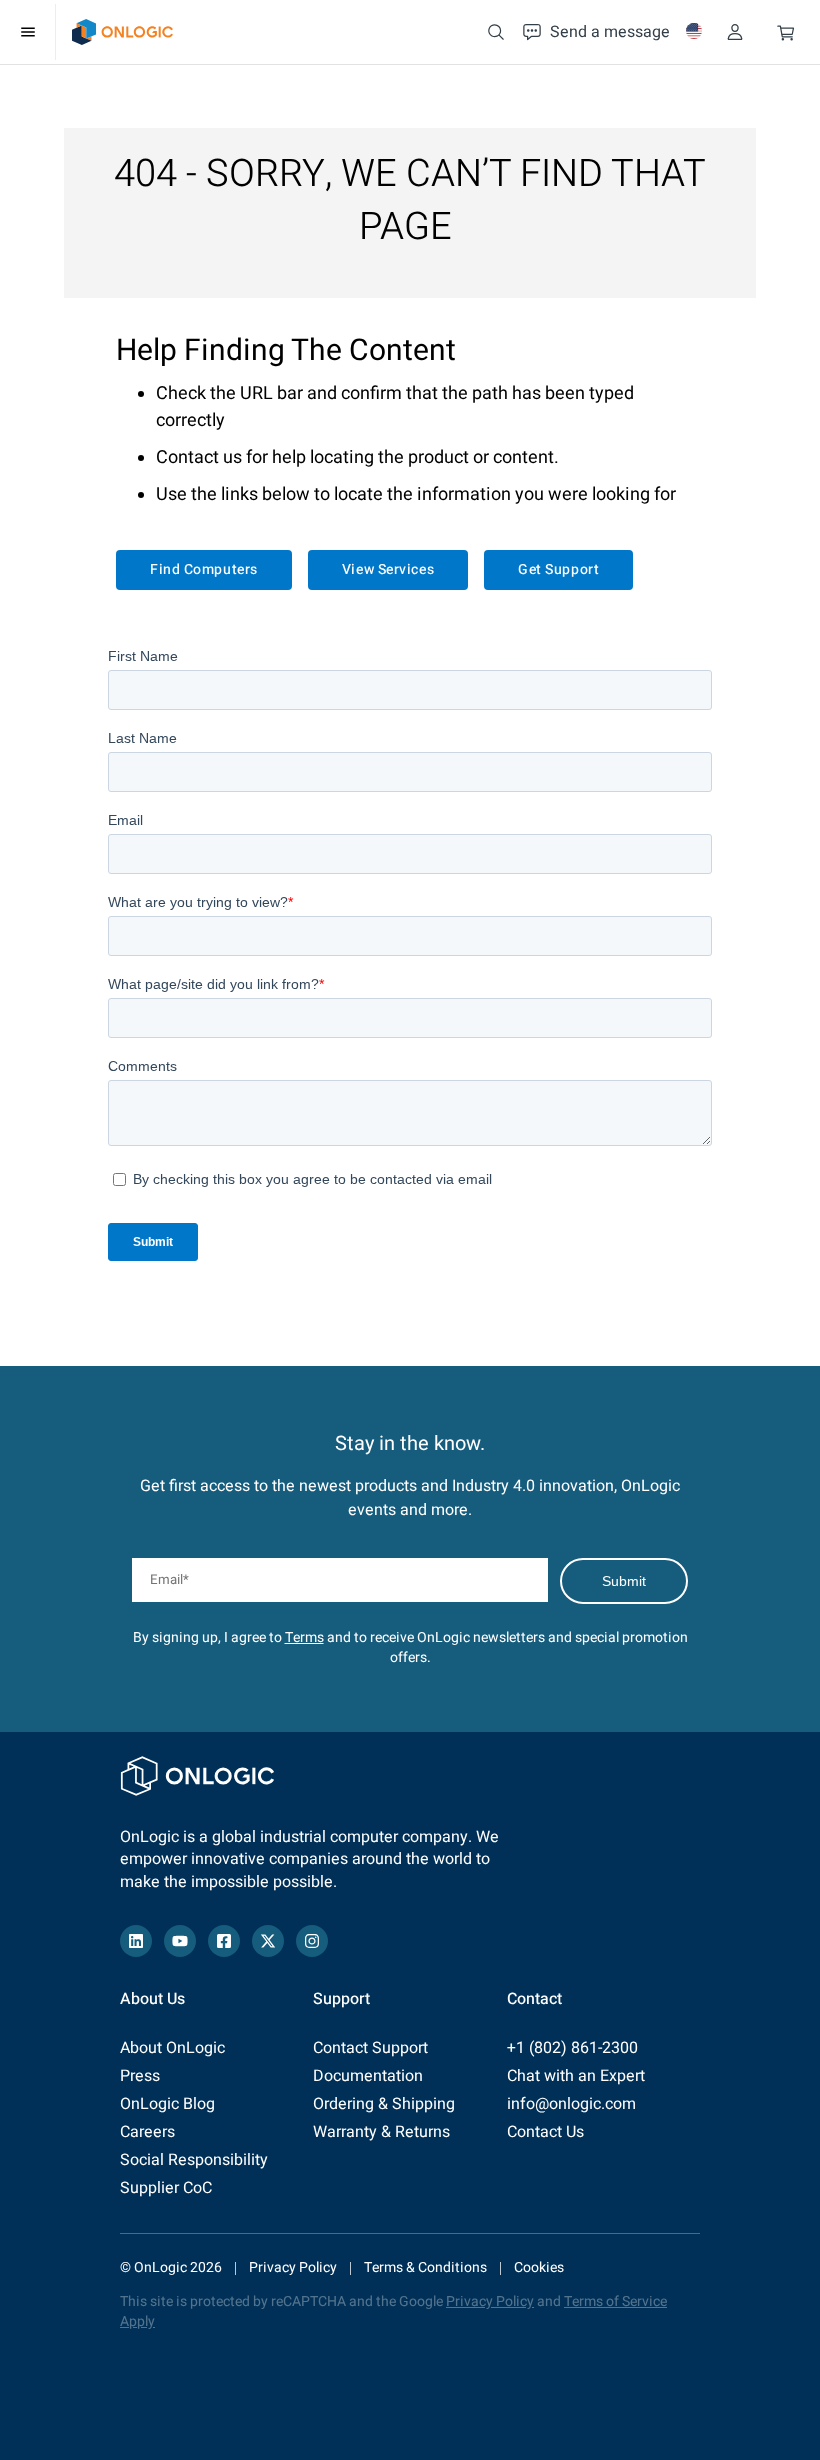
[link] (122, 32)
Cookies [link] (539, 2267)
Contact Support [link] (370, 2048)
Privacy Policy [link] (293, 2267)
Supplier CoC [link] (166, 2188)
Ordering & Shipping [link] (384, 2104)
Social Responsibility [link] (194, 2160)
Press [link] (140, 2076)
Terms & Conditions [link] (425, 2267)
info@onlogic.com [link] (571, 2104)
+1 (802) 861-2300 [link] (572, 2048)
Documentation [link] (368, 2076)
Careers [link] (147, 2132)
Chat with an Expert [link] (576, 2076)
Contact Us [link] (545, 2132)
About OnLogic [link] (172, 2048)
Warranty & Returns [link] (381, 2132)
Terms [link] (304, 1637)
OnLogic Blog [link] (167, 2104)
